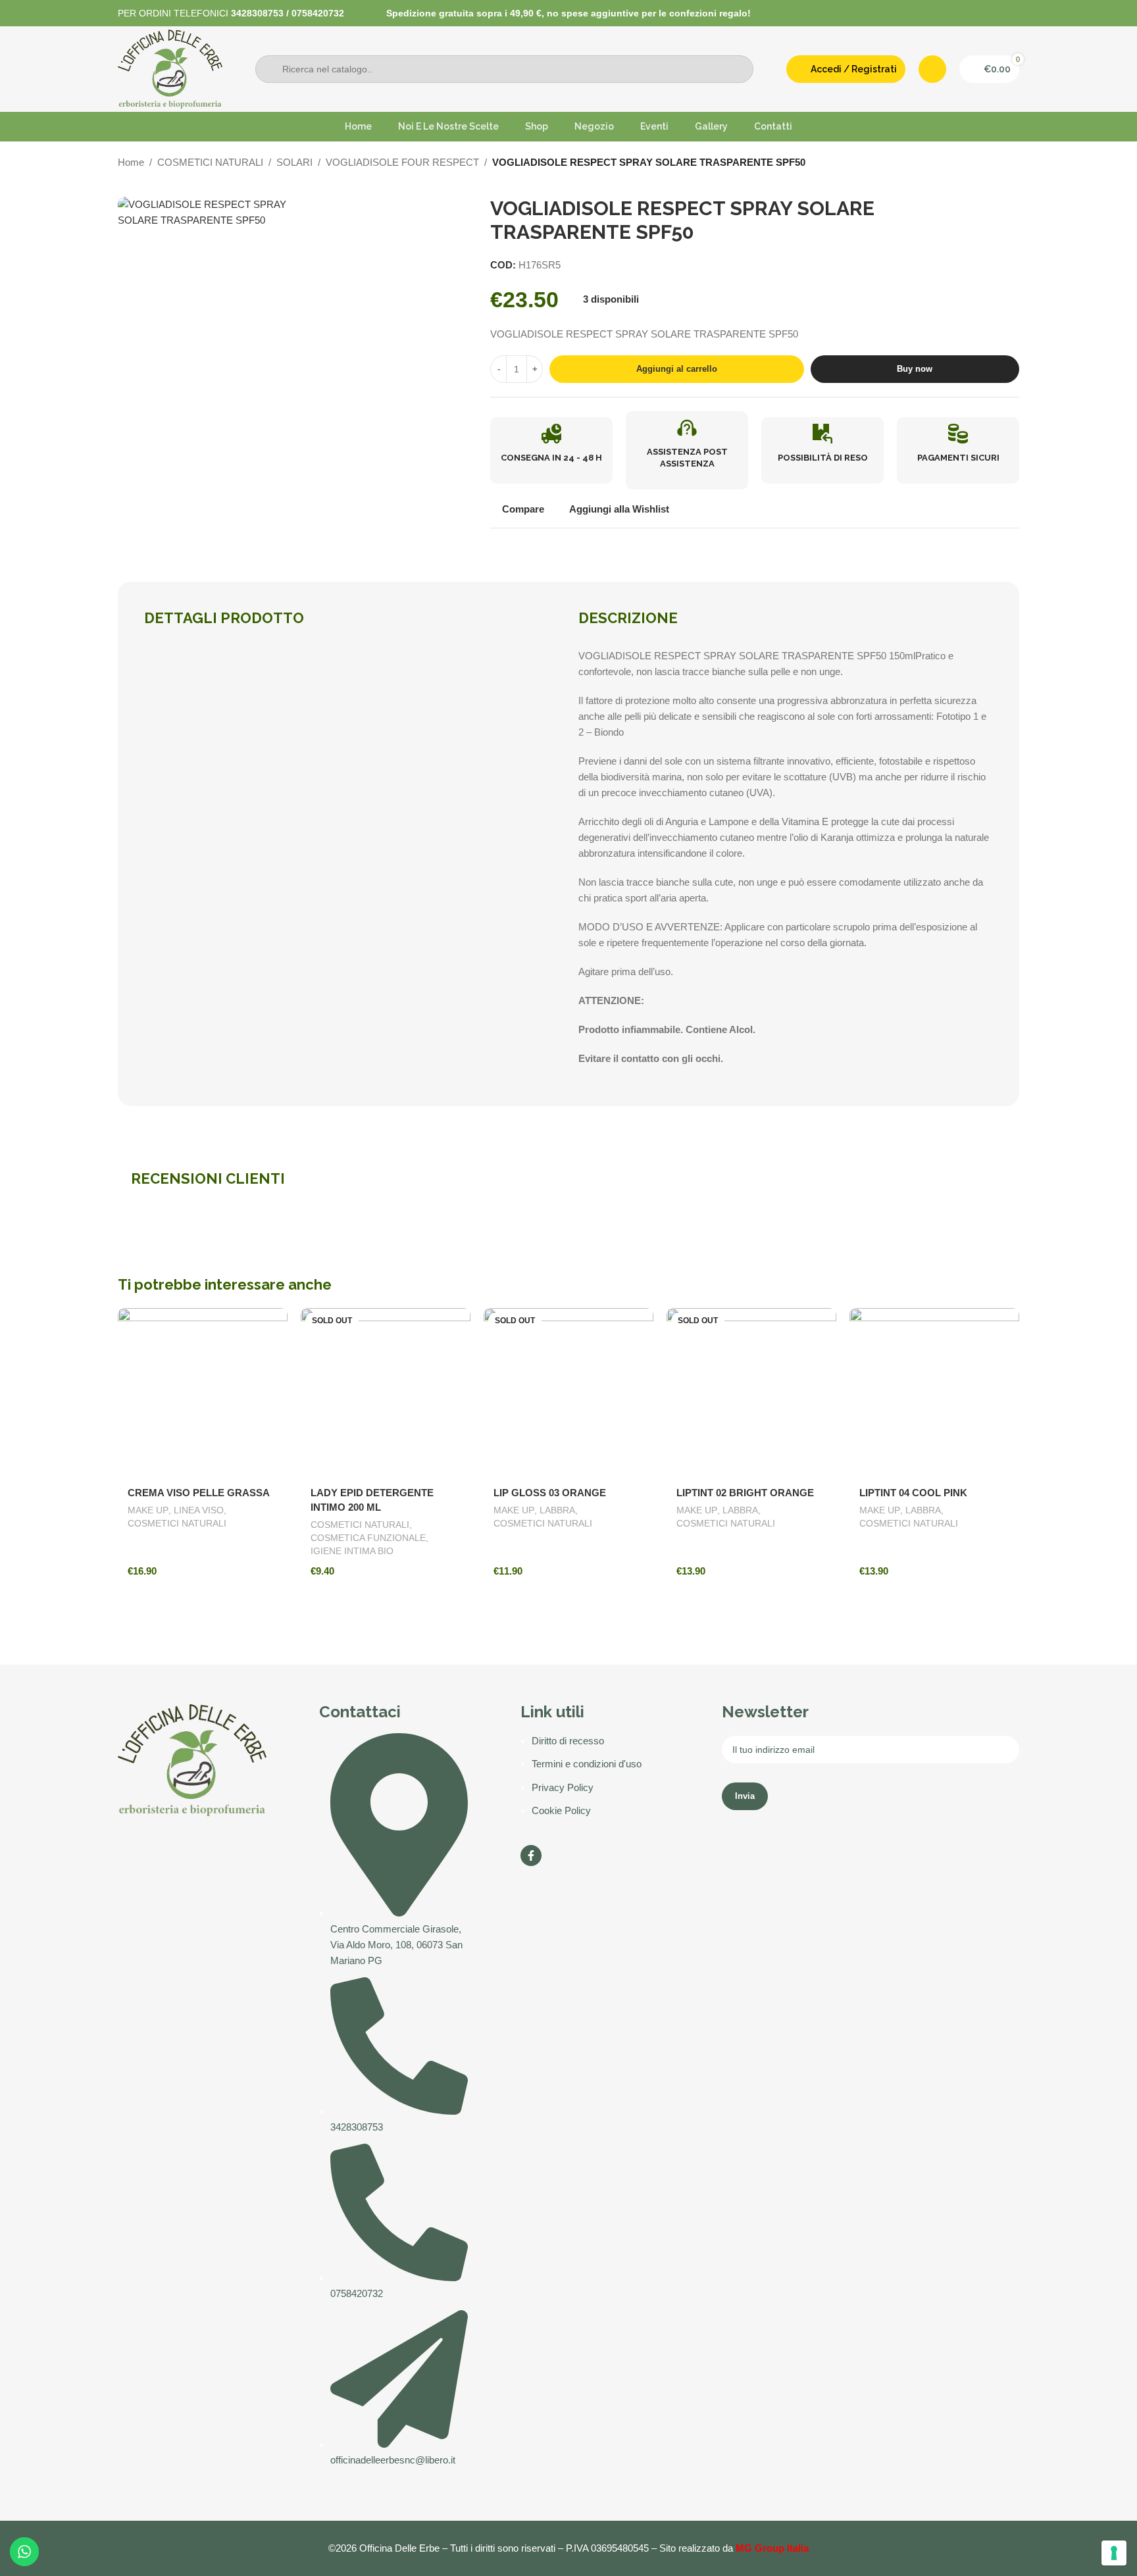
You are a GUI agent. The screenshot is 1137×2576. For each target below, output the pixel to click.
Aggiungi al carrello (677, 369)
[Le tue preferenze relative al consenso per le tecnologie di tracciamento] (1114, 2553)
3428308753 (257, 13)
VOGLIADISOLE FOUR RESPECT (402, 162)
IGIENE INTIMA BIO (352, 1551)
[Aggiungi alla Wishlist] (271, 1323)
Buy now (915, 369)
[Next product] (1013, 164)
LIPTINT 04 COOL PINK (913, 1493)
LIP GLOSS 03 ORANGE (550, 1493)
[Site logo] (170, 68)
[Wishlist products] (932, 69)
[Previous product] (986, 164)
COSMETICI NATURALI (210, 162)
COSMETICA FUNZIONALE (368, 1538)
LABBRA (557, 1510)
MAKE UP (148, 1510)
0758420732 (318, 13)
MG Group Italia (772, 2548)
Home (131, 162)
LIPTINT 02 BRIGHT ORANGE (745, 1493)
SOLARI (294, 162)
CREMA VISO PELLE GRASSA (199, 1493)
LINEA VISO (199, 1510)
